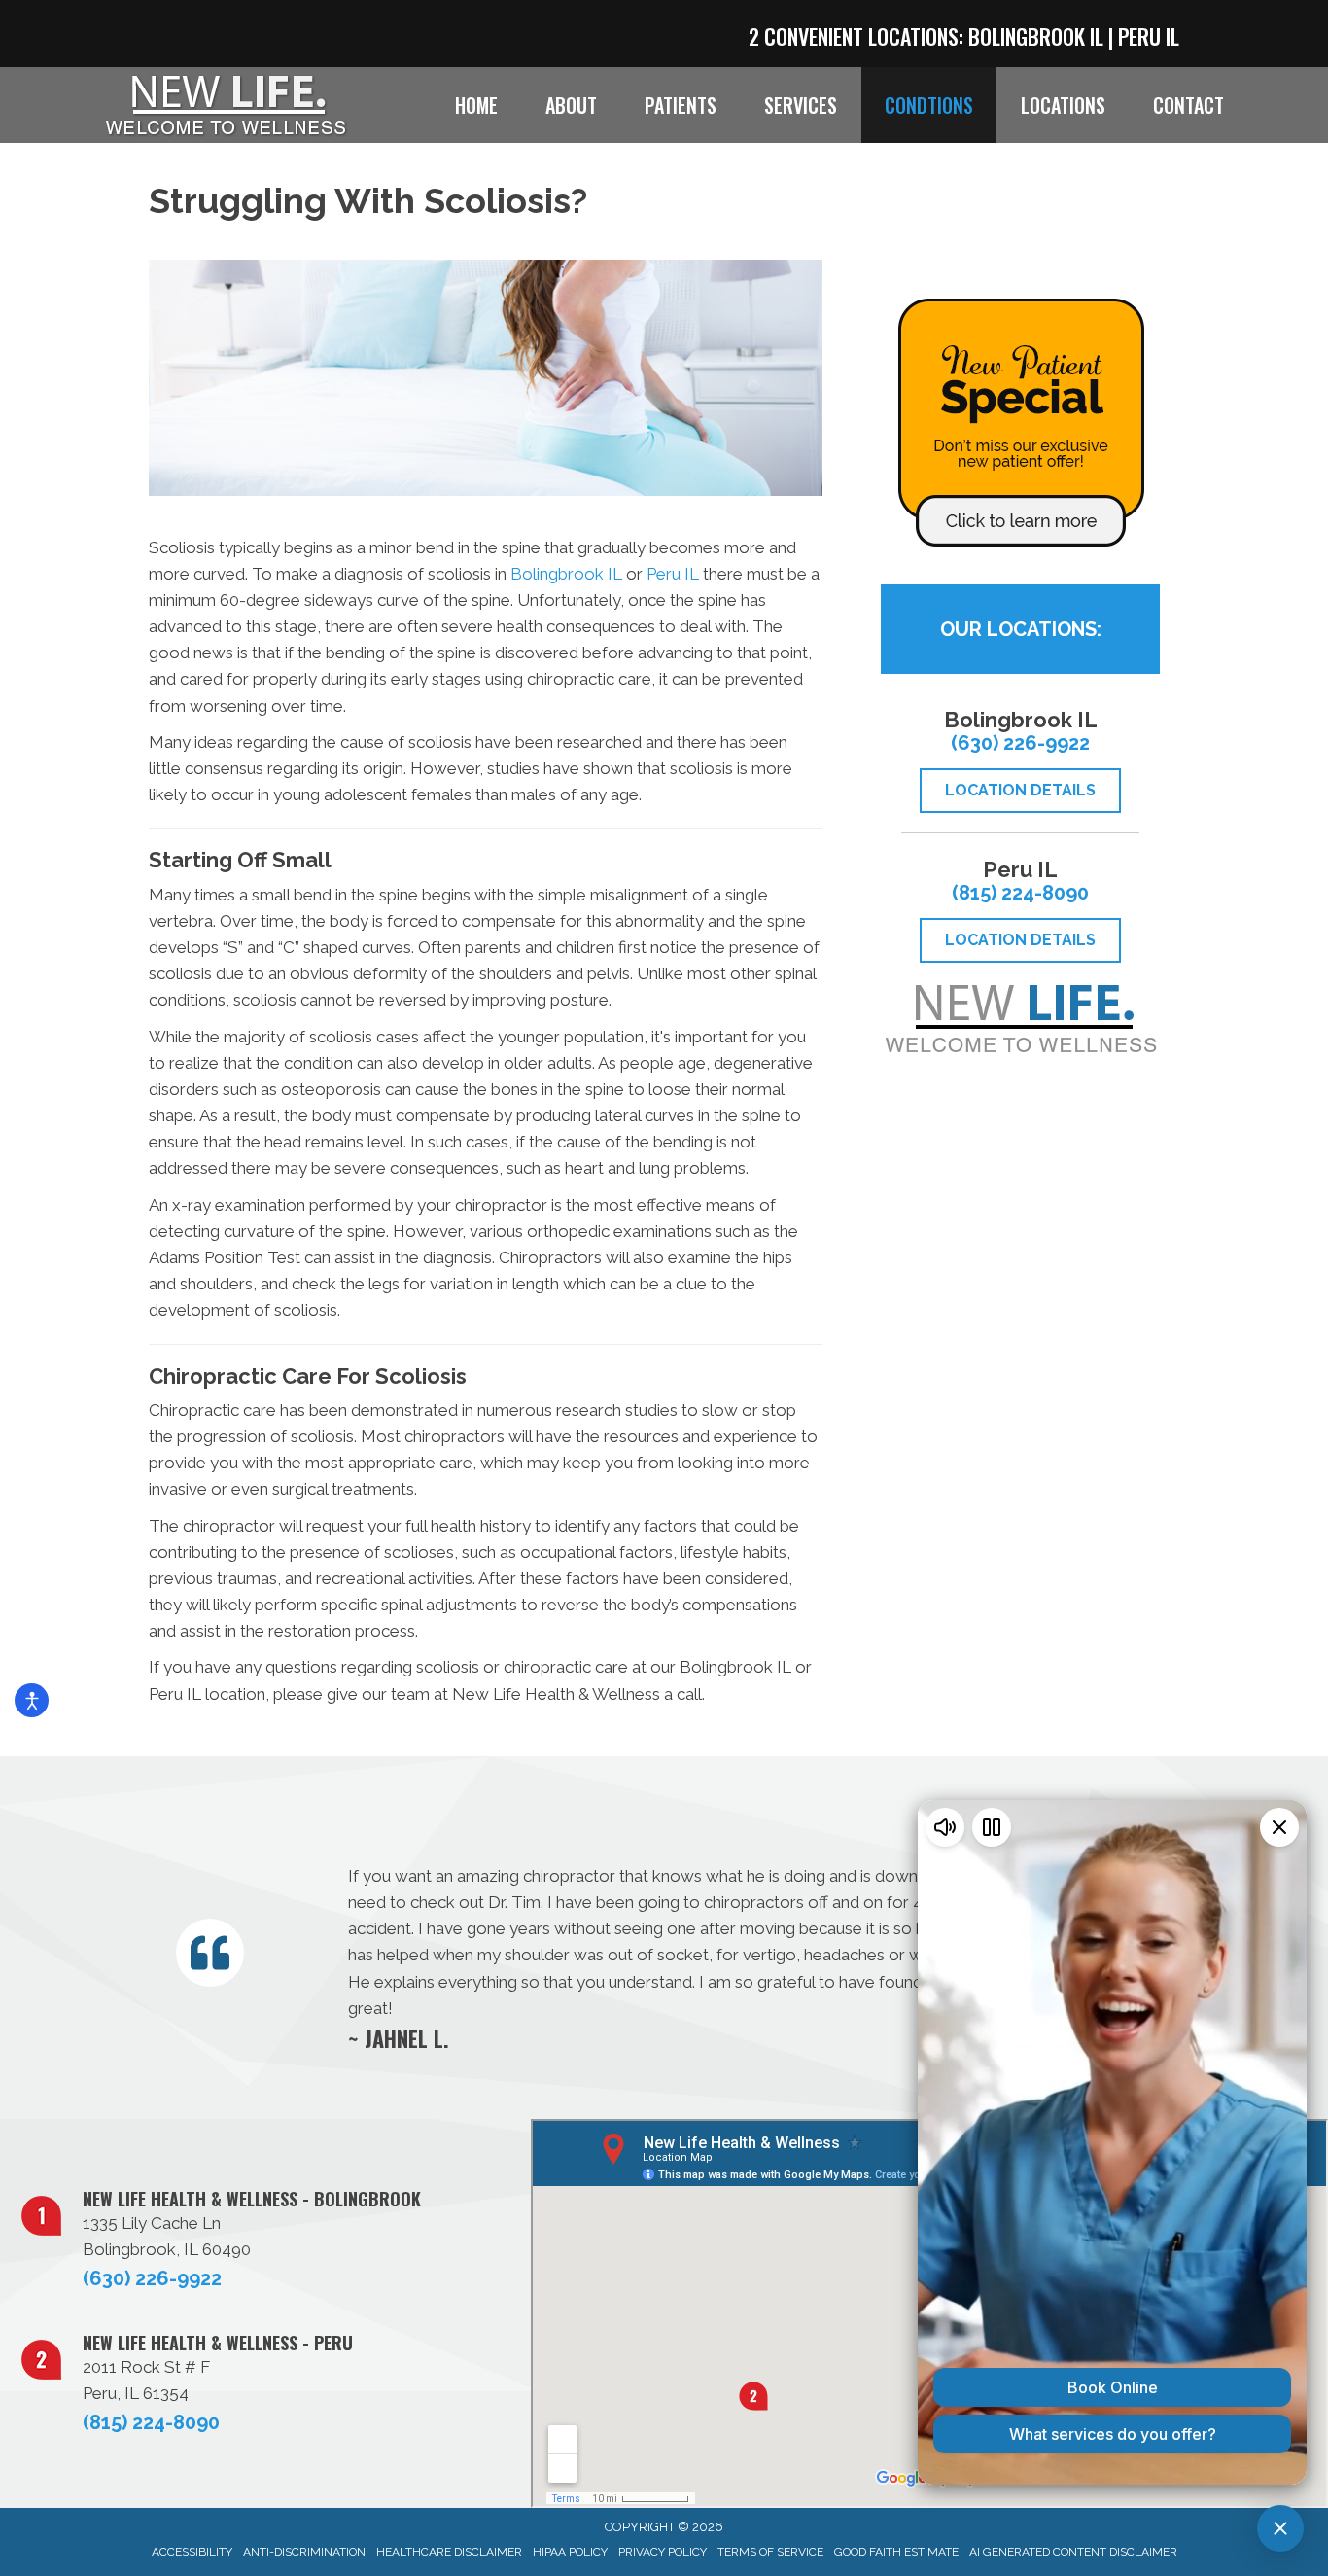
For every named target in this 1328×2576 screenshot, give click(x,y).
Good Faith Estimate (896, 2552)
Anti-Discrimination (304, 2552)
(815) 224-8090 (1020, 893)
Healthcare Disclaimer (449, 2552)
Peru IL (1149, 36)
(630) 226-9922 (1020, 743)
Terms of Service (770, 2552)
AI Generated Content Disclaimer (1073, 2552)
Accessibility (192, 2552)
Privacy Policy (663, 2552)
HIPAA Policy (570, 2552)
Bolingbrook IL (1036, 36)
